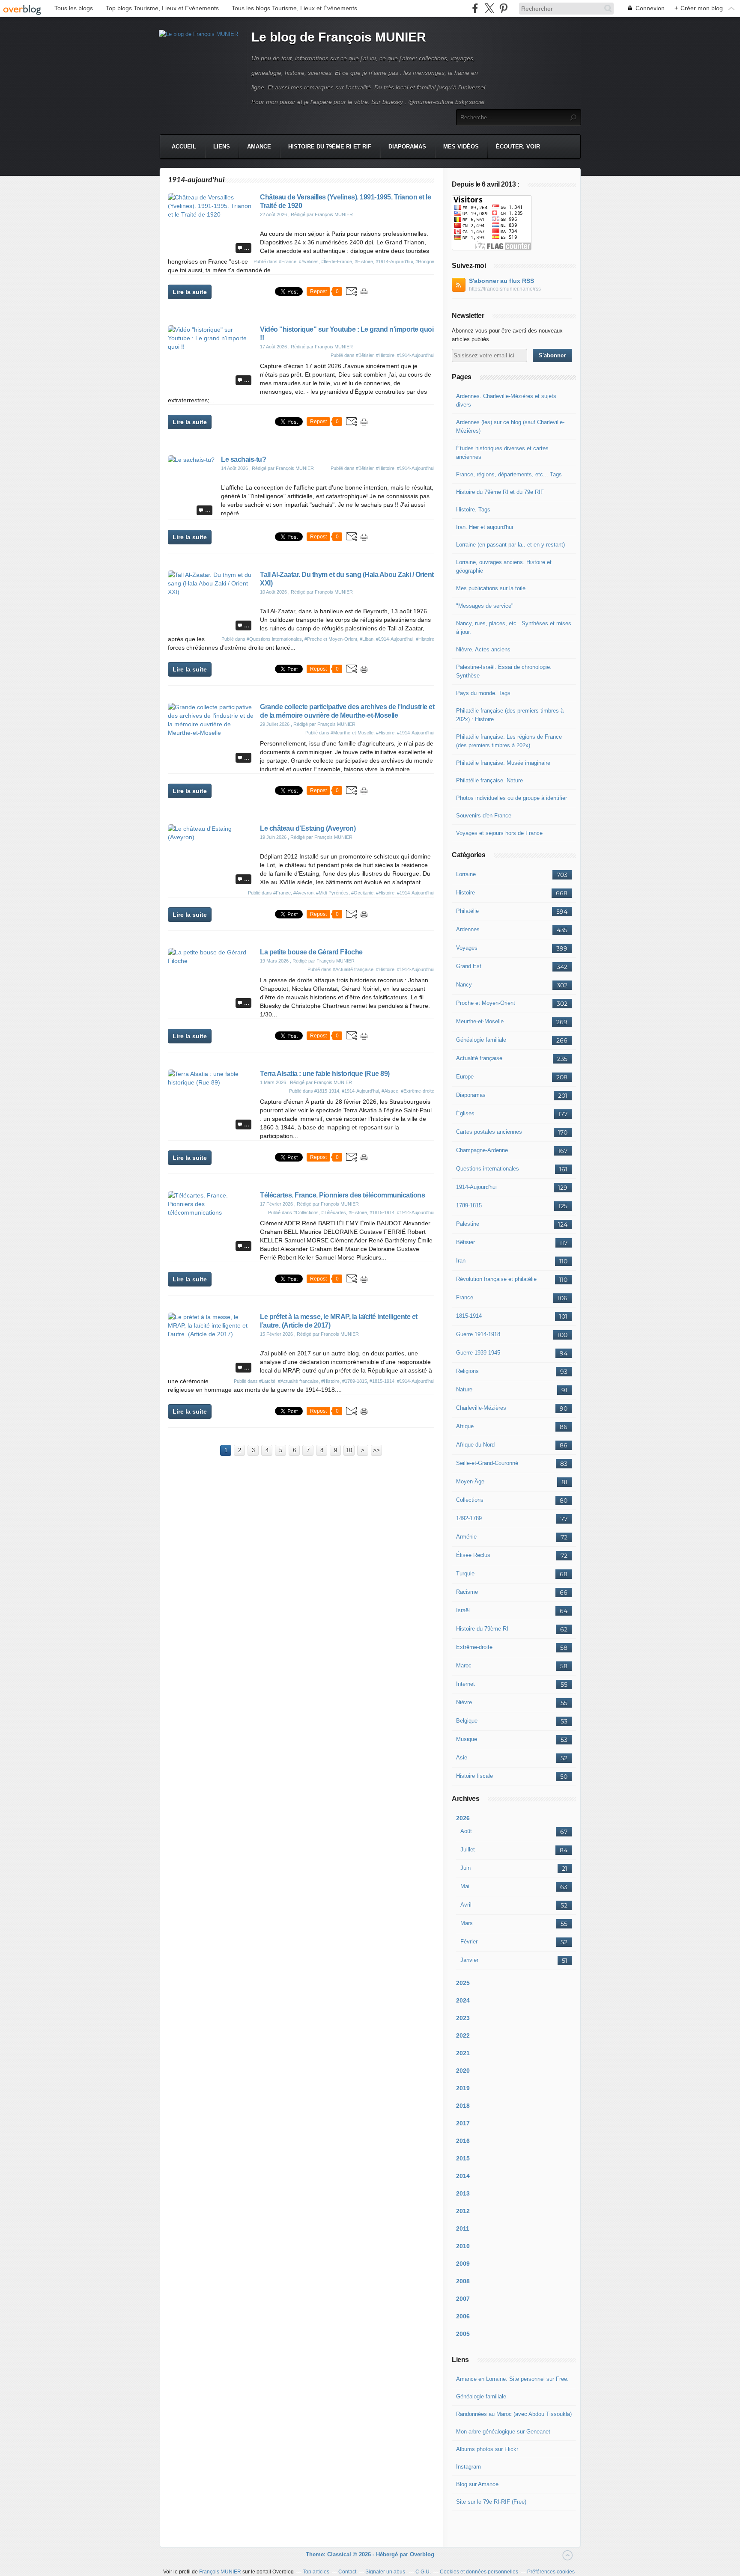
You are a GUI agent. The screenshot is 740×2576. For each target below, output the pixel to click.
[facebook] (475, 8)
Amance (259, 147)
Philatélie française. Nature (489, 780)
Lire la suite (190, 292)
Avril (466, 1905)
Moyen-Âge (470, 1481)
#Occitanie (362, 893)
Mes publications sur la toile (491, 588)
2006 (463, 2316)
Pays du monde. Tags (483, 693)
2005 (463, 2334)
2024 (463, 2000)
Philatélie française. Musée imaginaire (503, 763)
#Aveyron (303, 893)
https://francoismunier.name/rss (505, 289)
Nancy (464, 985)
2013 (463, 2193)
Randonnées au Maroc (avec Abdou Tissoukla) (514, 2414)
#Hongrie (425, 261)
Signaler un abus (386, 2572)
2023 (463, 2018)
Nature (464, 1389)
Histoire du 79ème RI (482, 1629)
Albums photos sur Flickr (487, 2449)
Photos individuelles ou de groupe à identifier (512, 798)
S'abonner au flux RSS (501, 281)
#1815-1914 (327, 1091)
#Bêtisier (365, 355)
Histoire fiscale (474, 1776)
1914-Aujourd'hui (476, 1187)
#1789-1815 (355, 1381)
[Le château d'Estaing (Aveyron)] (211, 837)
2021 (463, 2053)
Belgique (467, 1721)
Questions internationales (488, 1169)
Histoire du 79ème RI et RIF (330, 147)
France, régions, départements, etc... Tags (509, 474)
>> (376, 1450)
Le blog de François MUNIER (339, 37)
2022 (463, 2035)
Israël (463, 1610)
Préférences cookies (551, 2572)
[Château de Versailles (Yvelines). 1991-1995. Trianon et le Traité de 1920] (211, 214)
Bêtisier (465, 1242)
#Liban (367, 639)
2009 (463, 2264)
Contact (347, 2572)
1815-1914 (469, 1316)
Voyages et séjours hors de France (499, 833)
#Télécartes (334, 1212)
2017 (463, 2123)
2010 (463, 2246)
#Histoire (364, 261)
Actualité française (479, 1058)
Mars (467, 1923)
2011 (463, 2228)
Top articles (316, 2572)
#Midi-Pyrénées (332, 893)
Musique (467, 1739)
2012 (463, 2211)
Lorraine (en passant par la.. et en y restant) (510, 545)
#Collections (306, 1212)
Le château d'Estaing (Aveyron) (308, 828)
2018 (463, 2106)
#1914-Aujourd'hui (394, 261)
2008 (463, 2281)
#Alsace (390, 1091)
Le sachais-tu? (243, 459)
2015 (463, 2158)
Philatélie (467, 911)
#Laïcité (267, 1381)
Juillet (468, 1850)
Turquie (465, 1573)
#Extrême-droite (418, 1091)
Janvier (469, 1960)
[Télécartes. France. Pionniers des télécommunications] (211, 1212)
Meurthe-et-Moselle (480, 1021)
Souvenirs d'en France (484, 816)
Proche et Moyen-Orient (486, 1003)
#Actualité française (353, 969)
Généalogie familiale (481, 1040)
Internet (465, 1684)
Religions (467, 1371)
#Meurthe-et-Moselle (352, 733)
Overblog (422, 2554)
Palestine (468, 1224)
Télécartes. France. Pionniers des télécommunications (342, 1195)
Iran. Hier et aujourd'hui (485, 527)
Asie (462, 1757)
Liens (222, 147)
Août (466, 1831)
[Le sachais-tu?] (191, 460)
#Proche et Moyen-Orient (331, 639)
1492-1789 (469, 1518)
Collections (470, 1500)
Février (469, 1942)
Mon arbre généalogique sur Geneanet (503, 2432)
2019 (463, 2088)
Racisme (467, 1592)
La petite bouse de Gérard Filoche (311, 952)
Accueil (184, 147)
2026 (463, 1818)
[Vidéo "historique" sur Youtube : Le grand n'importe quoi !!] (211, 347)
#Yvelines (309, 261)
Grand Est (469, 966)
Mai (465, 1886)
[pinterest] (503, 8)
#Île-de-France (337, 261)
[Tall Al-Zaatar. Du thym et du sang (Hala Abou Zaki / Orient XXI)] (211, 592)
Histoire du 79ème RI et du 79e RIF (500, 492)
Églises (465, 1113)
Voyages (467, 948)
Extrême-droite (474, 1647)
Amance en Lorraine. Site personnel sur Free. (512, 2379)
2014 (463, 2176)
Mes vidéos (461, 147)
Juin (465, 1868)
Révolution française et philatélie (496, 1279)
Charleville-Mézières (481, 1408)
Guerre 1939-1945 (478, 1353)
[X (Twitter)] (489, 8)
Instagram (468, 2467)
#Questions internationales (274, 639)
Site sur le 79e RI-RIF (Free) (491, 2502)
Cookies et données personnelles (479, 2572)
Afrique (465, 1426)
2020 (463, 2071)
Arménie (466, 1537)
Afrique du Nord (475, 1445)
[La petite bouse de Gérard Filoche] (211, 961)
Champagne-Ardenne (482, 1150)
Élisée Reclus (473, 1555)
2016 (463, 2141)
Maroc (464, 1665)
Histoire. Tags (473, 510)
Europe (465, 1077)
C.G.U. (423, 2572)
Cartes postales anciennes (489, 1132)
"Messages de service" (485, 606)
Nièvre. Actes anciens (483, 649)
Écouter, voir (518, 147)
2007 (463, 2299)
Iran (461, 1261)
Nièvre (464, 1702)
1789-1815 (469, 1205)
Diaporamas (407, 147)
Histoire (465, 893)
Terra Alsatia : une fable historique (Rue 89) (325, 1074)
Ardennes (468, 929)
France (465, 1297)
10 (349, 1450)
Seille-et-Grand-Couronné (487, 1463)
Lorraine (466, 874)
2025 (463, 1983)
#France (288, 261)
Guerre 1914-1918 (478, 1334)
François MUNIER (220, 2572)
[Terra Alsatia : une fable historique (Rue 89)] (211, 1082)
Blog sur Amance (477, 2484)
